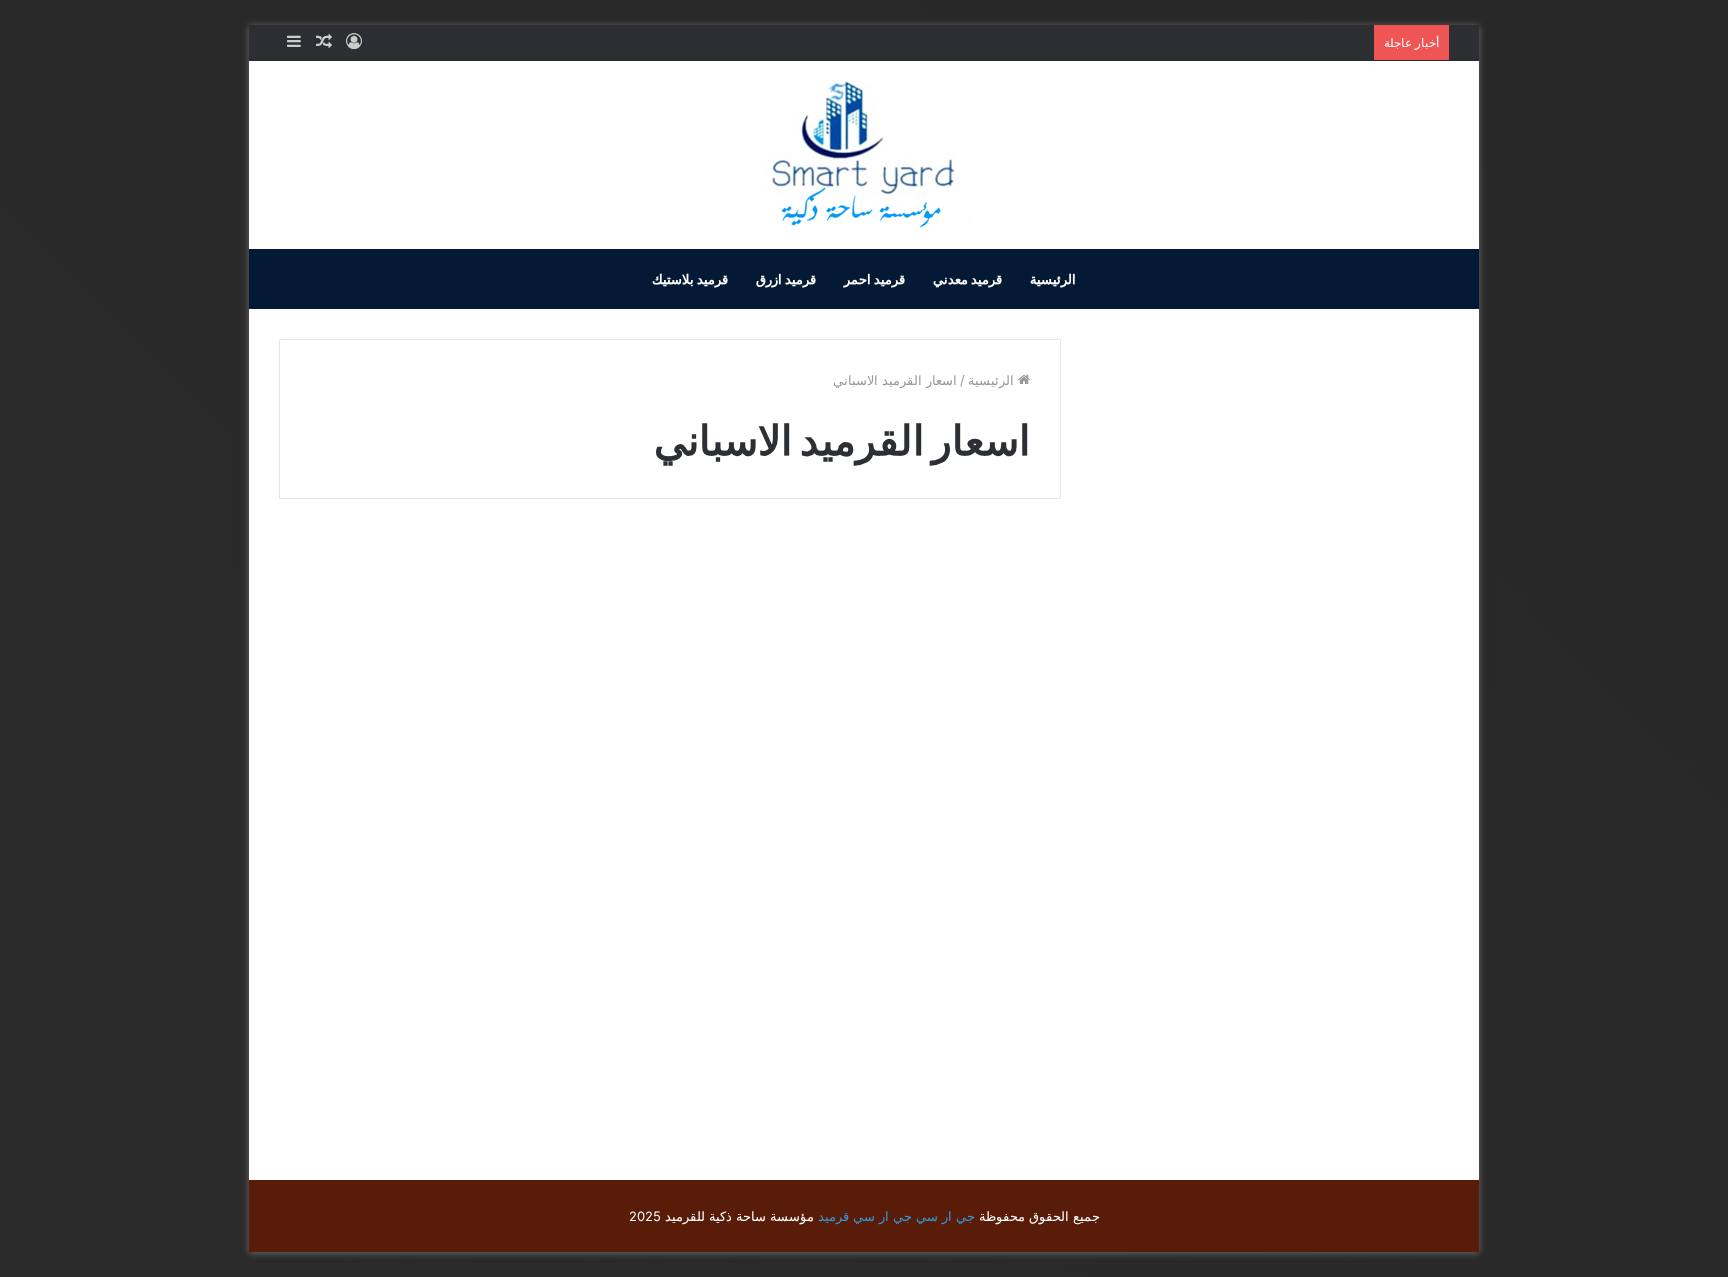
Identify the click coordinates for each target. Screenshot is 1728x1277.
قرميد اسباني (956, 601)
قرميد (833, 1216)
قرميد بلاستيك (690, 279)
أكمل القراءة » (974, 1049)
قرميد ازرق (786, 279)
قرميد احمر (874, 279)
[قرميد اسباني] (873, 800)
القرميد (1006, 570)
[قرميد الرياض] (864, 155)
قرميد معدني (967, 279)
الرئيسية (1053, 279)
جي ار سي (945, 1216)
